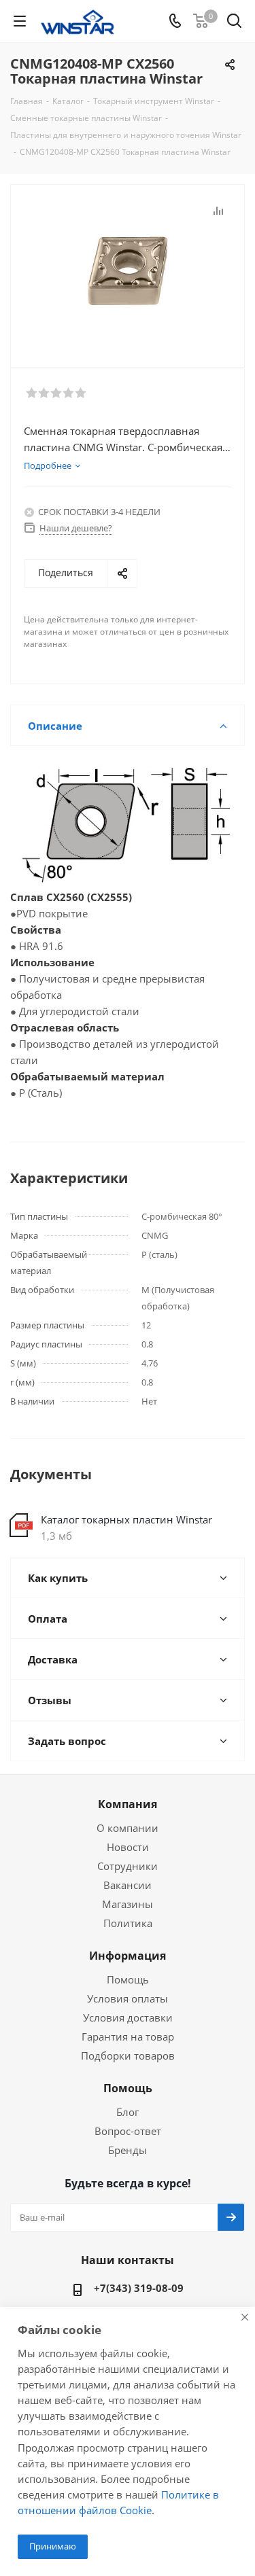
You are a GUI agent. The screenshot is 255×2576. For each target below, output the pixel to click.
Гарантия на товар (128, 2036)
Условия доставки (128, 2017)
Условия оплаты (128, 1998)
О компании (128, 1828)
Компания (128, 1804)
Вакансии (128, 1885)
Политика (128, 1923)
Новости (128, 1847)
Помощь (128, 1979)
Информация (128, 1956)
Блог (128, 2112)
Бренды (128, 2150)
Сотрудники (128, 1866)
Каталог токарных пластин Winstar (126, 1519)
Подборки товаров (128, 2055)
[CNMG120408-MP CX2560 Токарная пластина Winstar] (128, 270)
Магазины (128, 1904)
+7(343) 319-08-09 (139, 2288)
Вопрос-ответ (128, 2131)
